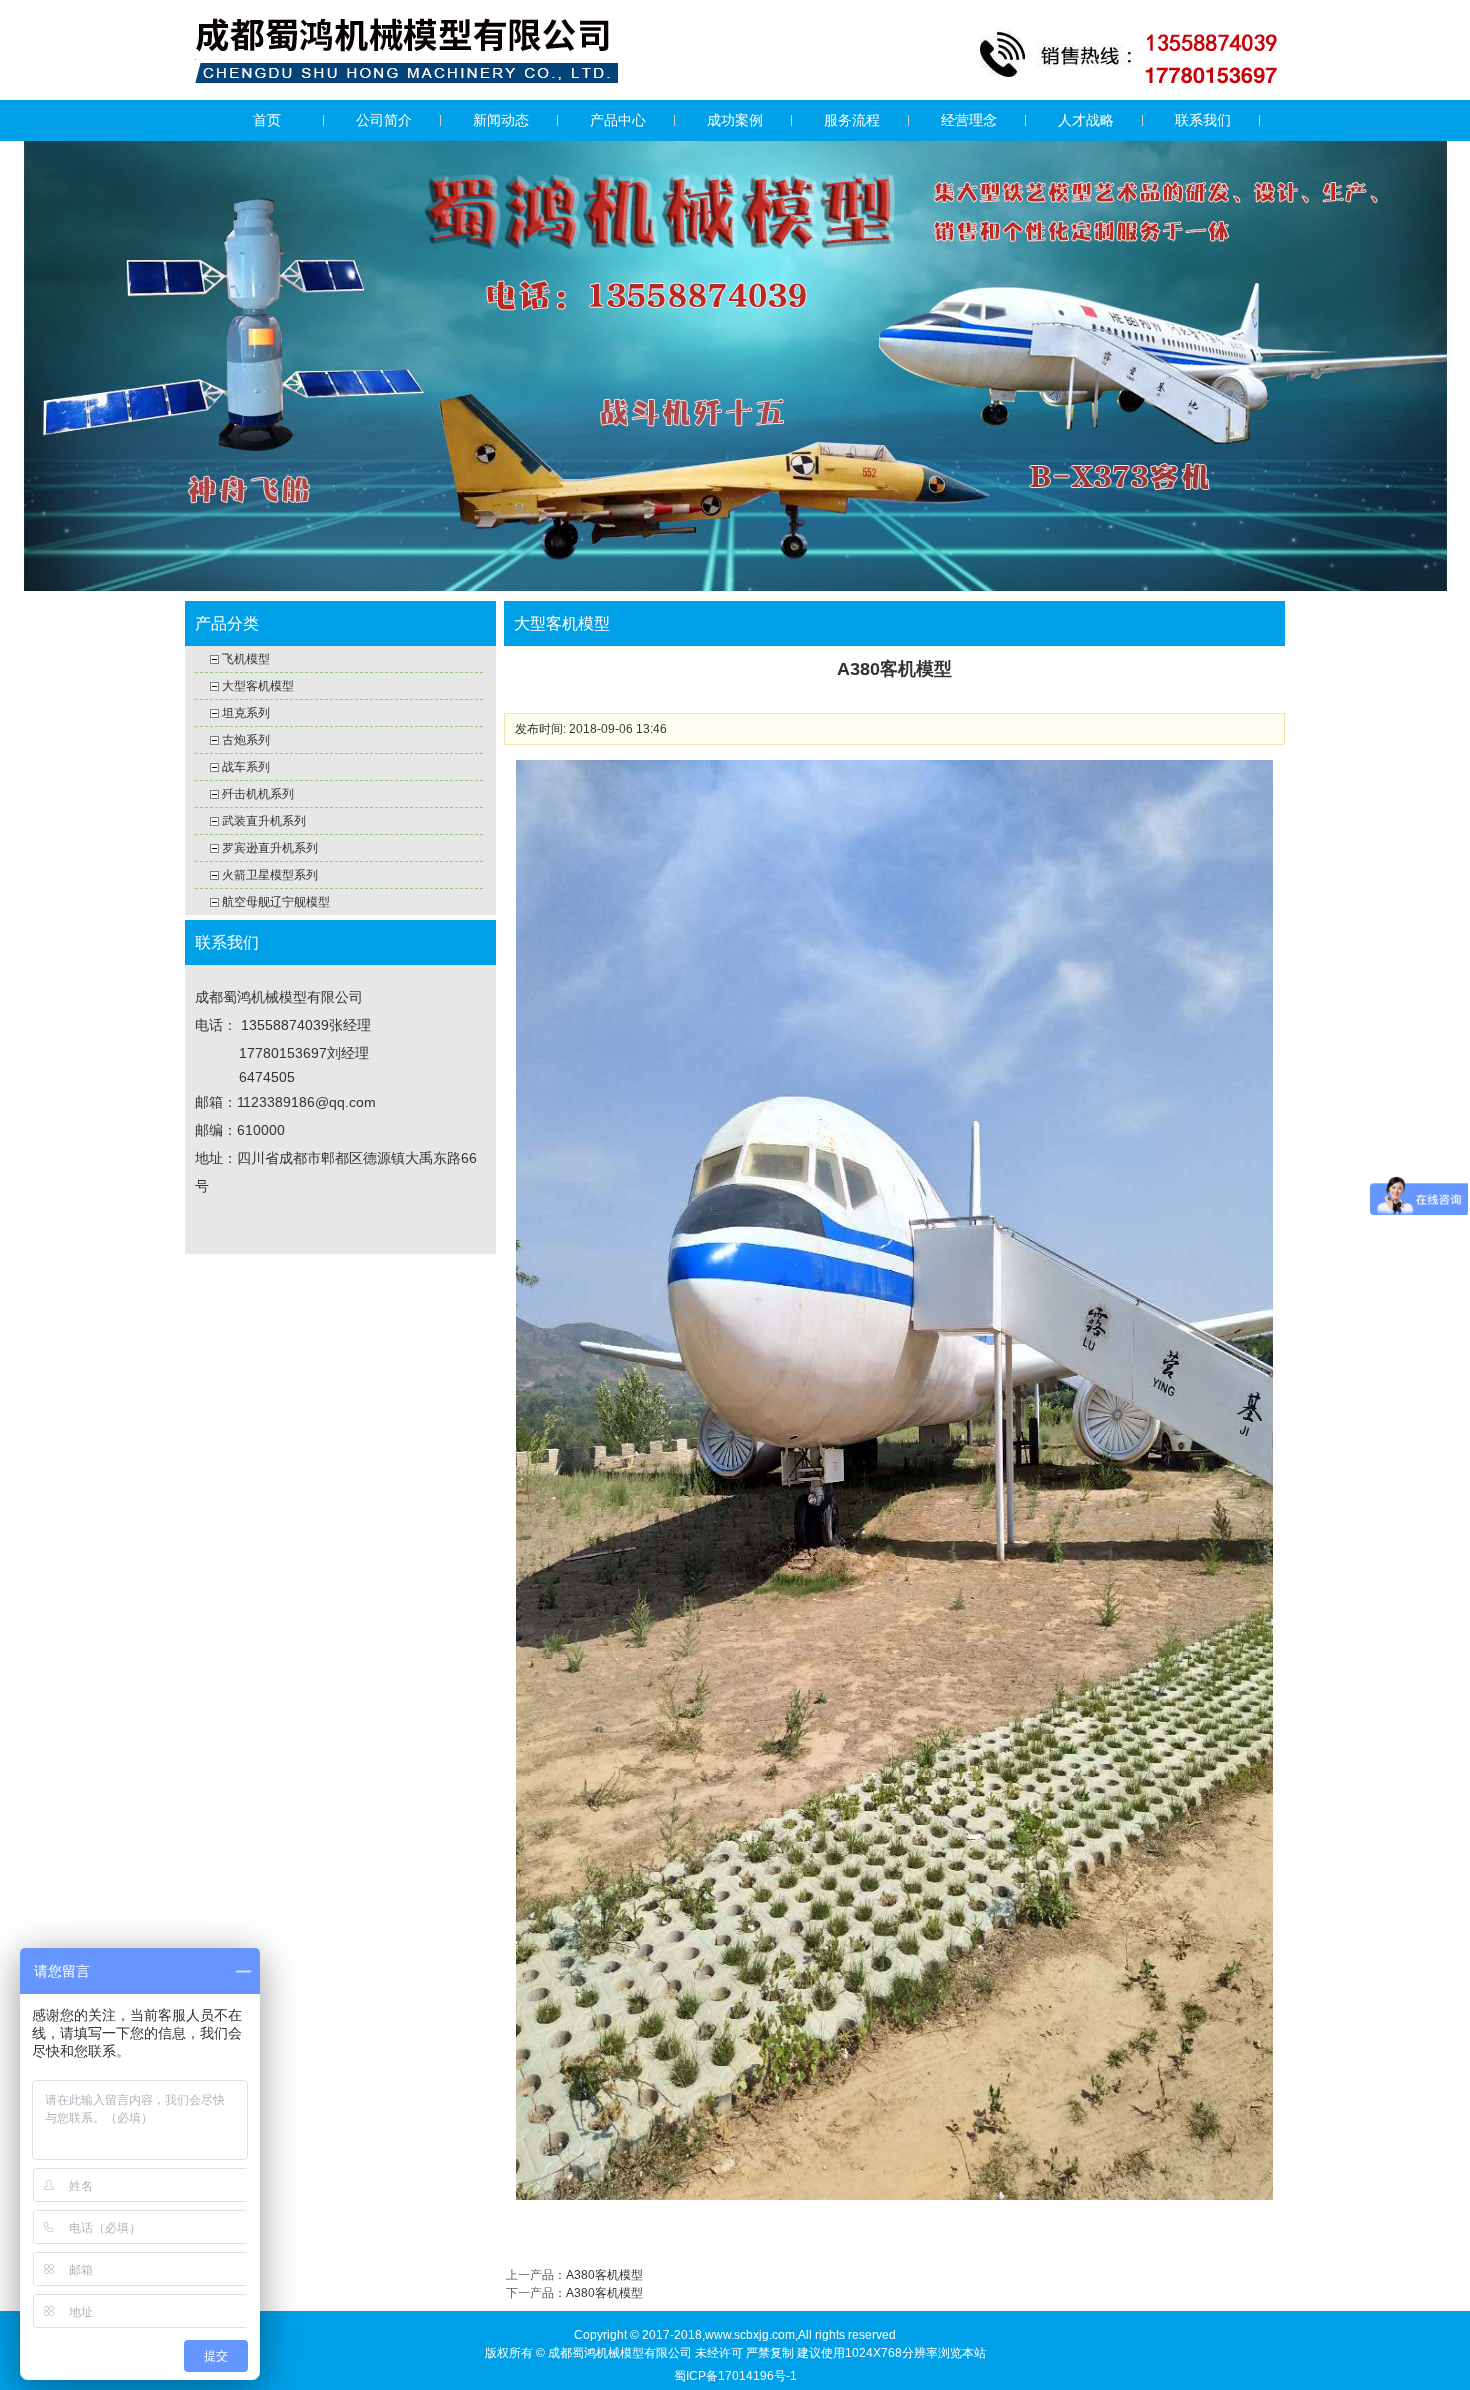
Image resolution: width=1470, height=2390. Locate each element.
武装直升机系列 (264, 821)
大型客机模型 (258, 686)
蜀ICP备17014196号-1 (735, 2376)
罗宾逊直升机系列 (270, 848)
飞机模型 (246, 659)
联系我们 (1203, 120)
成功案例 (735, 120)
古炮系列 (246, 740)
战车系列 (246, 767)
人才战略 (1086, 120)
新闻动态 (501, 120)
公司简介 (384, 120)
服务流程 (852, 120)
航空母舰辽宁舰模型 (276, 902)
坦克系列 (246, 713)
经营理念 (969, 120)
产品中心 (618, 120)
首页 (267, 120)
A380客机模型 (604, 2275)
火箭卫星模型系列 (270, 875)
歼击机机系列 (258, 794)
